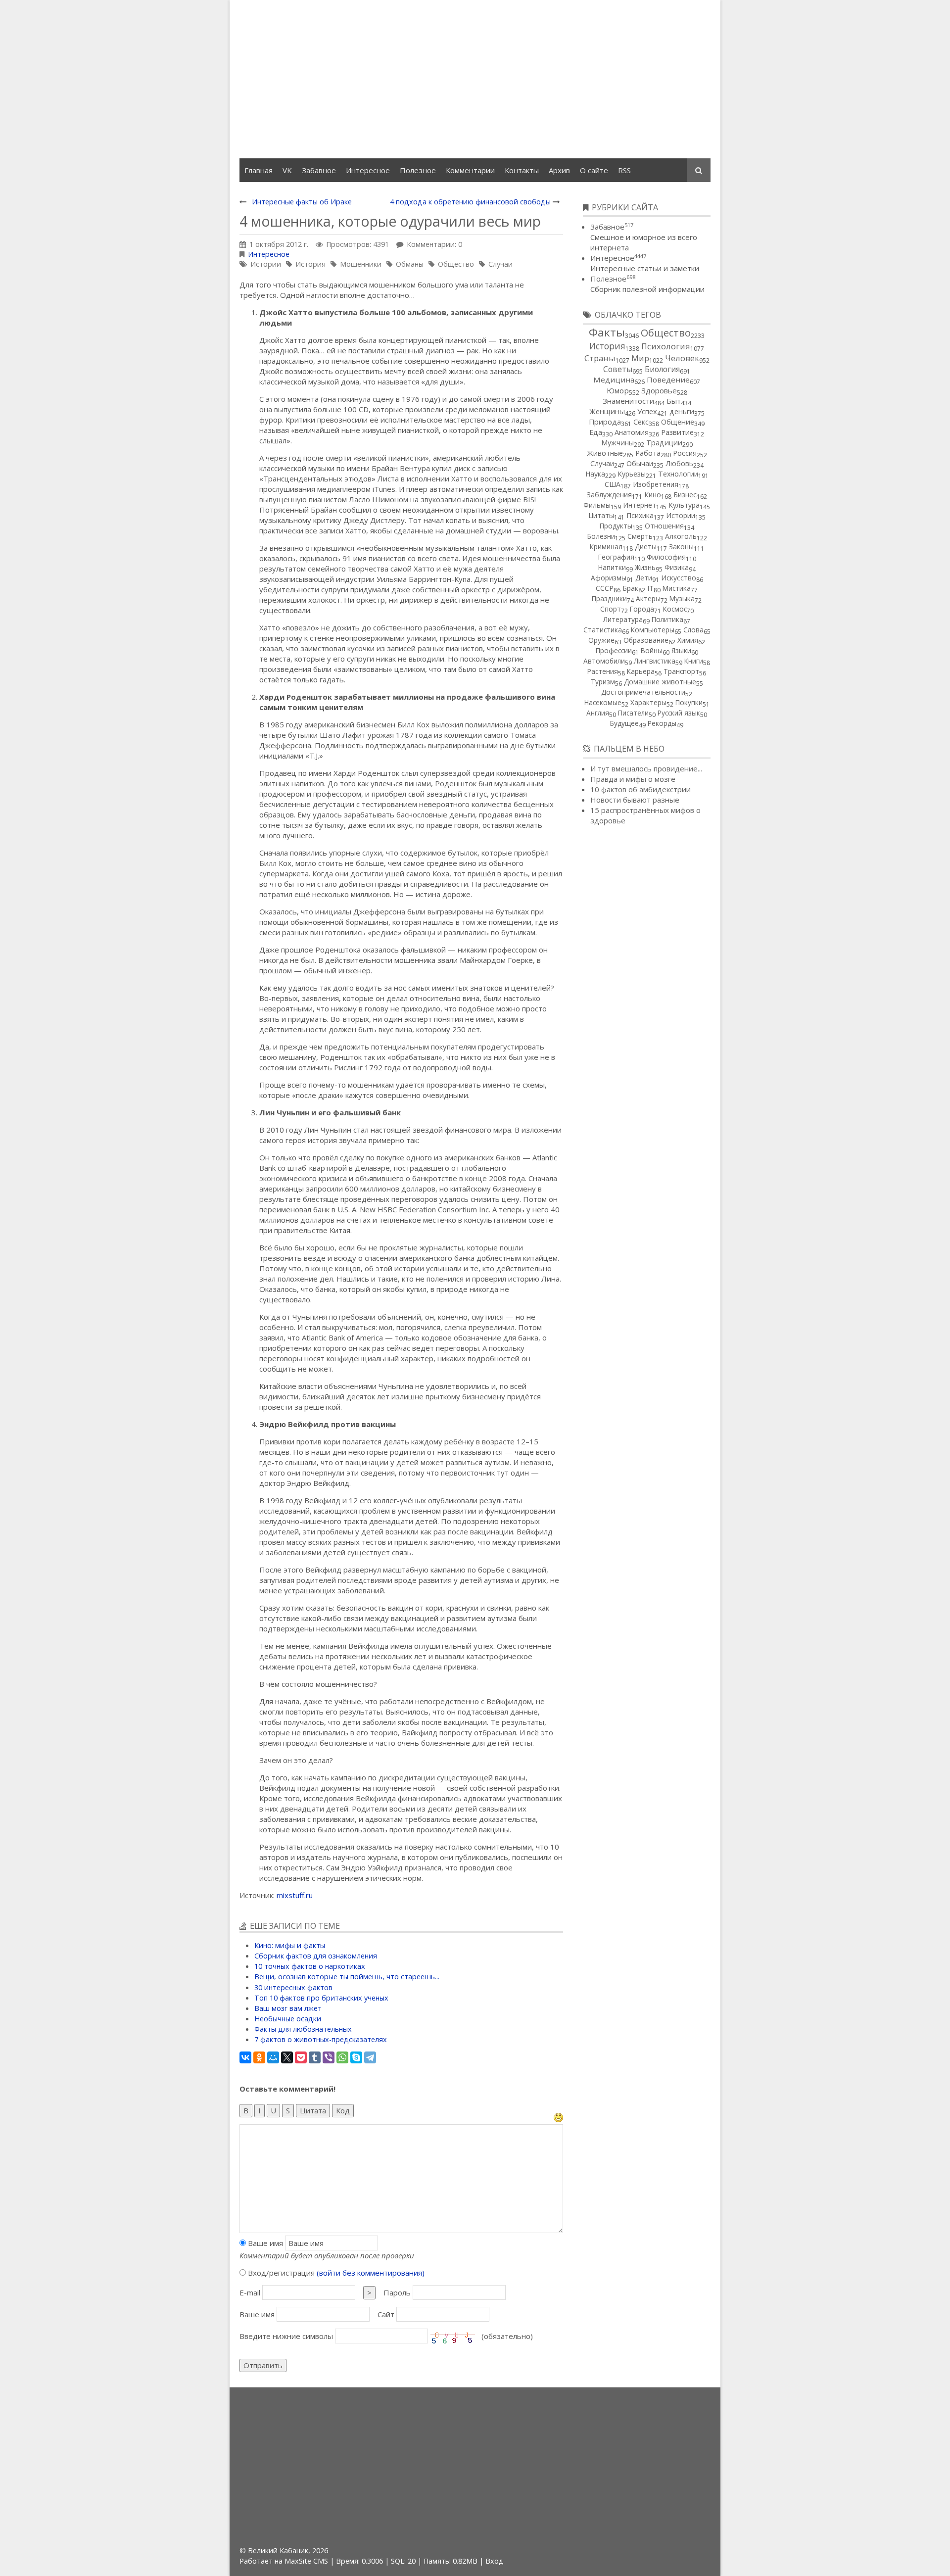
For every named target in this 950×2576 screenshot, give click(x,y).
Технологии (678, 474)
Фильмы (597, 505)
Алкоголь (681, 536)
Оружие (601, 640)
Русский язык (679, 713)
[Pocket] (301, 2057)
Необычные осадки (288, 2019)
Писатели (633, 713)
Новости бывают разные (635, 800)
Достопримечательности (643, 692)
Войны (652, 650)
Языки (681, 650)
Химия (688, 640)
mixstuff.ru (295, 1895)
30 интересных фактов (293, 1987)
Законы (681, 547)
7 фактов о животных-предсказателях (321, 2039)
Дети (644, 578)
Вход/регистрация (335, 2273)
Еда (596, 432)
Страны (600, 358)
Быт (674, 401)
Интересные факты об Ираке (302, 202)
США (613, 484)
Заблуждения (609, 495)
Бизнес (685, 495)
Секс (641, 422)
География (616, 557)
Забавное (612, 227)
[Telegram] (370, 2057)
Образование (646, 640)
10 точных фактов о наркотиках (310, 1966)
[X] (287, 2057)
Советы (618, 369)
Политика (667, 619)
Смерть (640, 536)
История (310, 264)
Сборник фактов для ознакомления (316, 1956)
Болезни (601, 536)
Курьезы (632, 474)
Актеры (648, 598)
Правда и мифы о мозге (633, 779)
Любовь (679, 463)
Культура (684, 505)
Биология (662, 369)
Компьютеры (653, 630)
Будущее (624, 723)
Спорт (611, 609)
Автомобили (604, 661)
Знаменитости (628, 401)
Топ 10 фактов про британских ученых (321, 1998)
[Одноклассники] (259, 2057)
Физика (677, 567)
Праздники (609, 598)
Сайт (386, 2314)
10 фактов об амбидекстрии (641, 789)
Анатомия (632, 432)
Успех (647, 411)
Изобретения (656, 484)
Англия (598, 713)
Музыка (682, 598)
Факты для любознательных (303, 2029)
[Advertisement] (475, 79)
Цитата (313, 2110)
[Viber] (329, 2057)
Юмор (618, 390)
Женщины (607, 411)
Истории (266, 264)
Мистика (677, 588)
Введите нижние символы (286, 2336)
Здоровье (659, 390)
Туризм (603, 682)
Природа (605, 422)
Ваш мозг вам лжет (288, 2008)
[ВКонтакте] (245, 2057)
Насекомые (603, 702)
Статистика (603, 630)
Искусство (679, 578)
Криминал (606, 547)
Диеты (646, 547)
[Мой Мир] (273, 2057)
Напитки (612, 567)
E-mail (250, 2292)
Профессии (614, 650)
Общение (678, 422)
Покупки (689, 702)
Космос (675, 609)
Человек (682, 358)
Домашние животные (660, 682)
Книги (694, 661)
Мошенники (361, 264)
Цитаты (601, 515)
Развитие (677, 432)
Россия (685, 453)
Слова (693, 630)
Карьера (641, 671)
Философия (666, 557)
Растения (603, 671)
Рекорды (662, 723)
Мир (640, 358)
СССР (605, 588)
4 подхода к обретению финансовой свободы (470, 202)
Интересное (269, 254)
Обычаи (640, 463)
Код (343, 2110)
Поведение (668, 380)
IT (650, 588)
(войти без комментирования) (371, 2273)
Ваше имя (264, 2243)
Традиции (664, 443)
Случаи (500, 264)
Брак (630, 588)
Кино (653, 495)
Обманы (410, 264)
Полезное (613, 279)
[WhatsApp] (342, 2057)
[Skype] (356, 2057)
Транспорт (681, 671)
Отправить (263, 2365)
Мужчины (617, 443)
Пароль (397, 2292)
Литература (623, 619)
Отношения (664, 526)
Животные (605, 453)
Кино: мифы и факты (290, 1945)
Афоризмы (609, 578)
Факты (607, 332)
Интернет (640, 505)
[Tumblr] (315, 2057)
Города (642, 609)
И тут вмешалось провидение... (646, 768)
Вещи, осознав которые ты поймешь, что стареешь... (347, 1977)
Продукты (616, 526)
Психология (666, 346)
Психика (640, 515)
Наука (595, 474)
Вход (495, 2561)
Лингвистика (655, 661)
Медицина (614, 380)
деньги (682, 411)
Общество (456, 264)
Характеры (648, 702)
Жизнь (645, 567)
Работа (648, 453)
